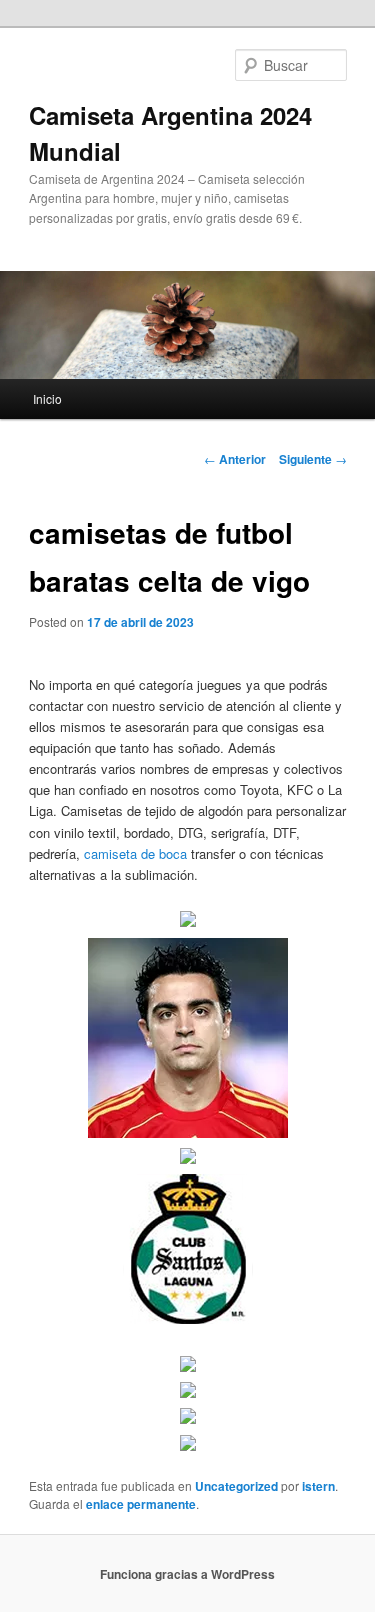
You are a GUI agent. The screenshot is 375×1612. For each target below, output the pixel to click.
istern (318, 1486)
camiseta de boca (135, 853)
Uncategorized (236, 1486)
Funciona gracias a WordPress (187, 1574)
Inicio (47, 398)
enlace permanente (141, 1504)
